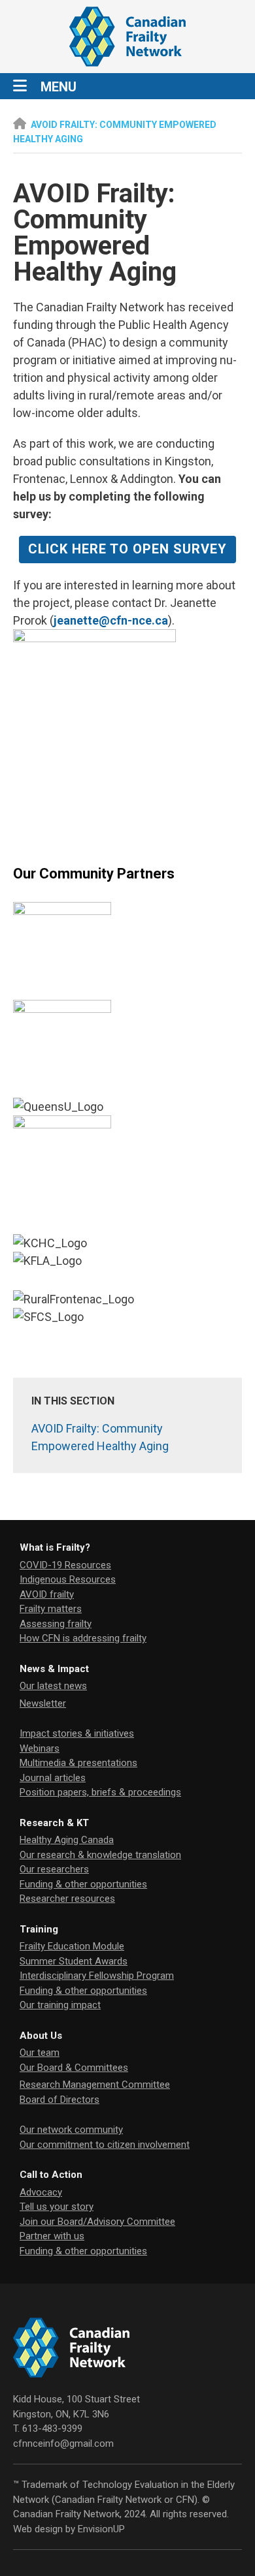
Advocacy (41, 2192)
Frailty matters (51, 1609)
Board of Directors (59, 2100)
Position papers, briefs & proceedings (100, 1792)
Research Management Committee (95, 2085)
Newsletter (43, 1703)
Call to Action (51, 2175)
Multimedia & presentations (78, 1763)
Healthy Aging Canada (67, 1840)
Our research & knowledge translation (100, 1855)
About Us (41, 2036)
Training (39, 1929)
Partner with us (52, 2236)
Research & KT (54, 1823)
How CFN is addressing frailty (83, 1638)
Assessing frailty (56, 1624)
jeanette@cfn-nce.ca (111, 620)
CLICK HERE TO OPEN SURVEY (127, 549)
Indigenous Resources (68, 1579)
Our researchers (54, 1869)
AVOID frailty (47, 1594)
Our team (40, 2053)
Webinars (40, 1748)
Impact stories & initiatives (77, 1733)
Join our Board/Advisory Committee (97, 2222)
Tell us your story (57, 2207)
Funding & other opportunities (83, 1884)
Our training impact (60, 2005)
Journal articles (53, 1778)
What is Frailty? (55, 1547)
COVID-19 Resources (65, 1565)
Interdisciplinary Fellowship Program (97, 1976)
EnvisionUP (101, 2529)
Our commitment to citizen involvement (105, 2145)
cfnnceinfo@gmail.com (63, 2444)
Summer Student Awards (74, 1961)
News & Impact (54, 1669)
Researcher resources (67, 1899)
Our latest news (53, 1686)
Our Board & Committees (74, 2068)
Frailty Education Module (72, 1946)
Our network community (71, 2130)
